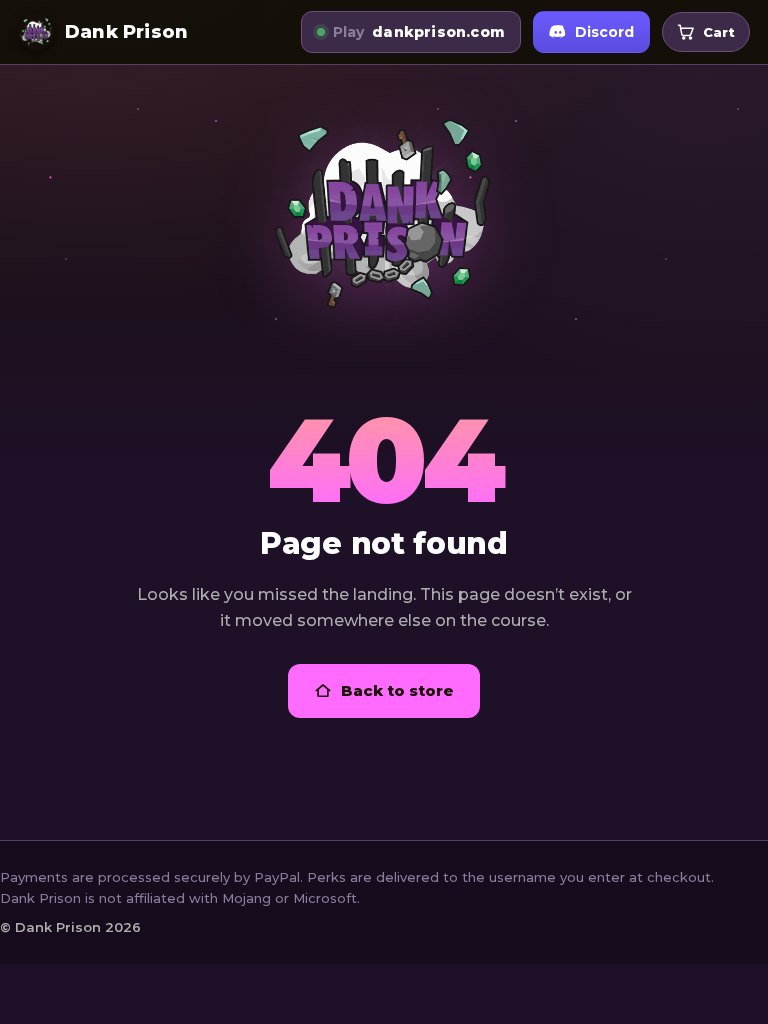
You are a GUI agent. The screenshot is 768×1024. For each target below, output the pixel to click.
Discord (604, 32)
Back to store (397, 690)
